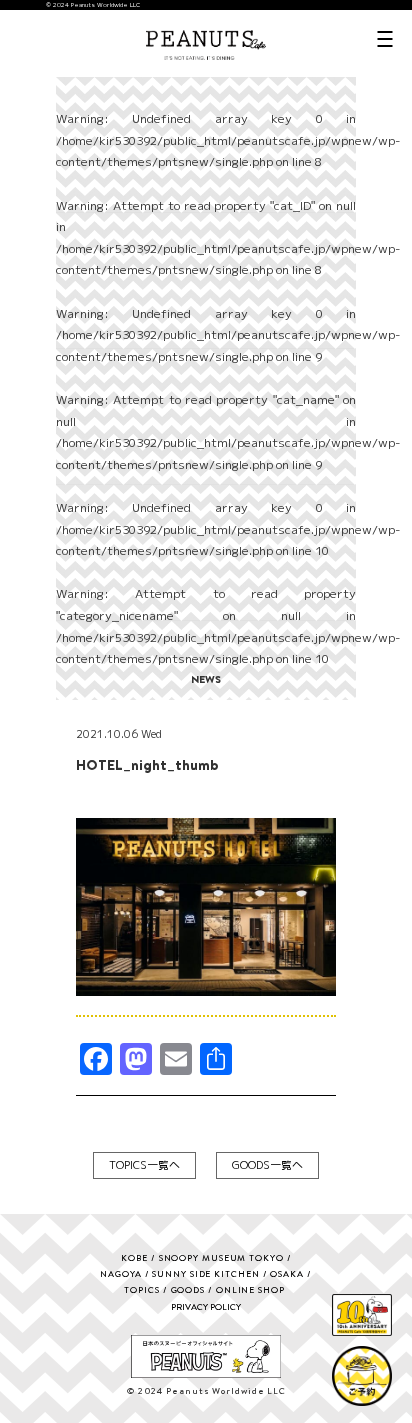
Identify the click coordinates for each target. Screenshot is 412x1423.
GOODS (188, 1289)
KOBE (134, 1257)
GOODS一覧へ (267, 1165)
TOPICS (141, 1289)
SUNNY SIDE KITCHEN (205, 1273)
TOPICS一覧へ (144, 1165)
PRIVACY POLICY (206, 1306)
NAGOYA (120, 1273)
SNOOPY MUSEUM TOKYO (221, 1257)
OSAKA (287, 1273)
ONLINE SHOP (250, 1289)
